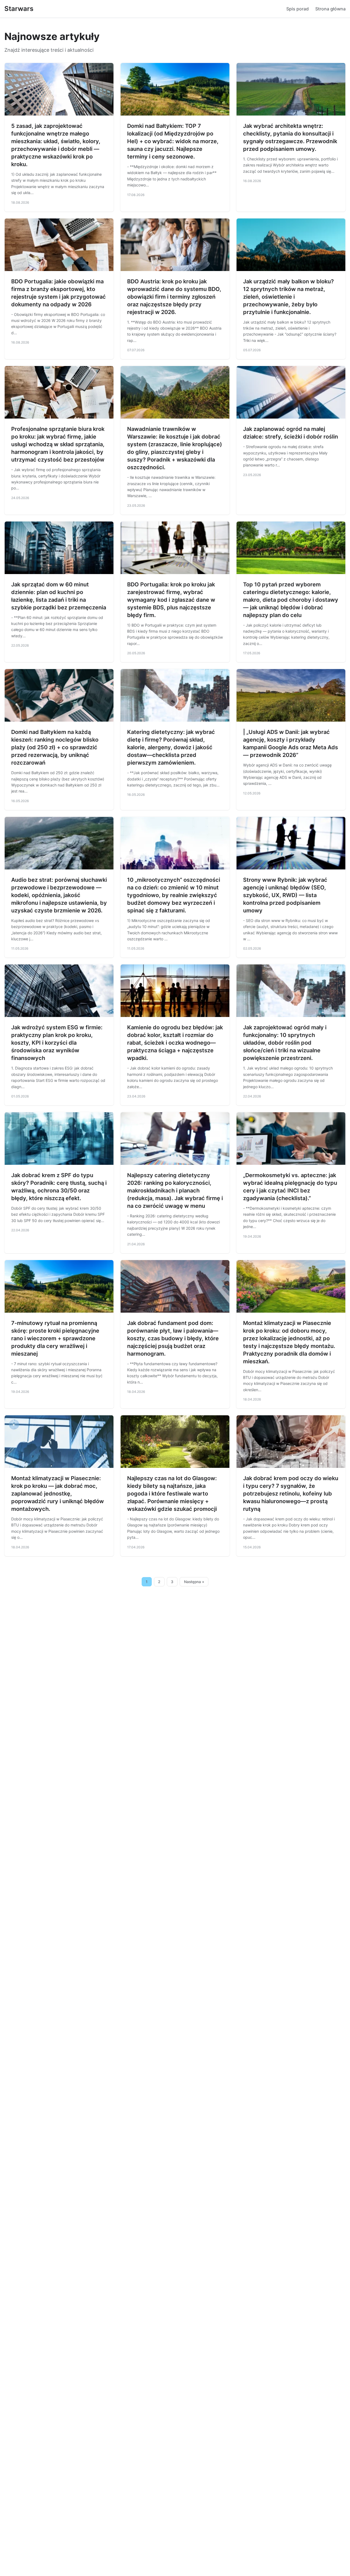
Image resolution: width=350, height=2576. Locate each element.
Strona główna (330, 9)
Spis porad (297, 9)
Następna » (194, 1582)
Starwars (19, 9)
